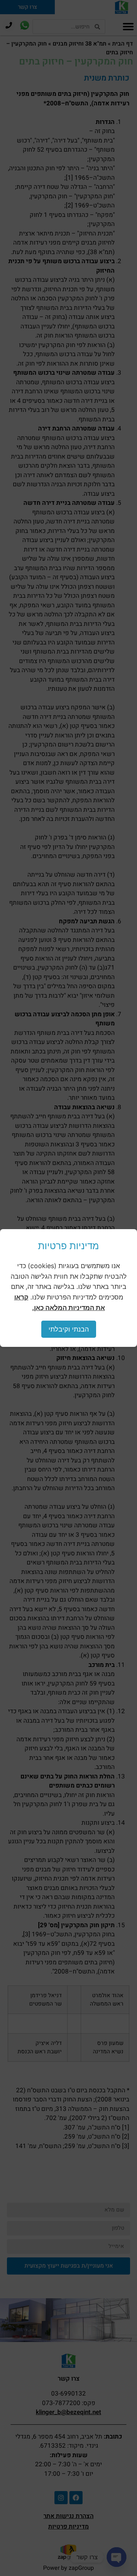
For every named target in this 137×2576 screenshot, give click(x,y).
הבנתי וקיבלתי (69, 1329)
